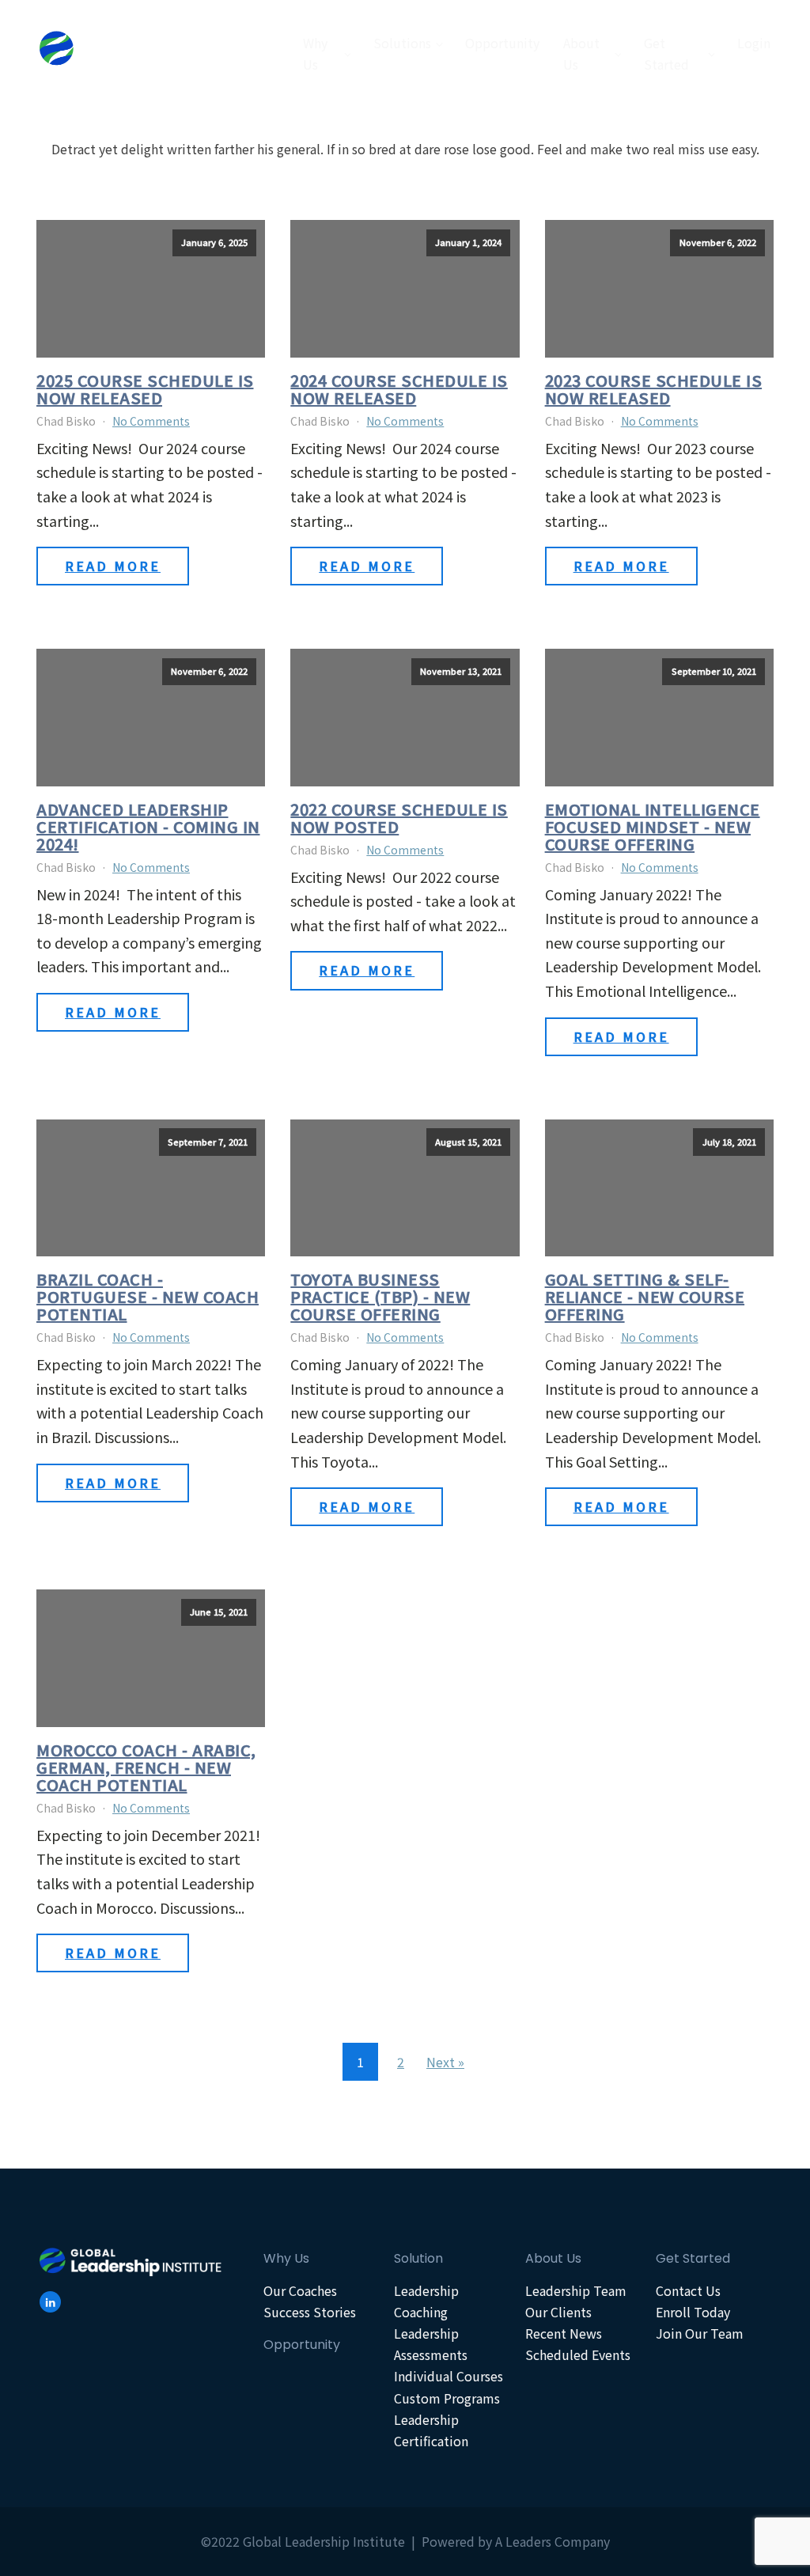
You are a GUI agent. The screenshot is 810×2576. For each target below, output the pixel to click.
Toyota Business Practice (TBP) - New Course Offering (380, 1297)
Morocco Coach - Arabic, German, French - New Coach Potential (146, 1767)
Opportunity (502, 43)
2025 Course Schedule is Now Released (145, 389)
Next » (445, 2062)
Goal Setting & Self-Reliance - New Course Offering (645, 1297)
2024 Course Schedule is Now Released (399, 389)
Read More (113, 566)
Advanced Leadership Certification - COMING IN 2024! (148, 827)
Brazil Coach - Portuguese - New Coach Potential (148, 1297)
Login (754, 43)
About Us (581, 53)
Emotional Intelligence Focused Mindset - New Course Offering (653, 827)
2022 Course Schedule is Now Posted (399, 818)
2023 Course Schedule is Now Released (654, 389)
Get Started (666, 53)
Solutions (402, 43)
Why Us (315, 53)
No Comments (151, 421)
